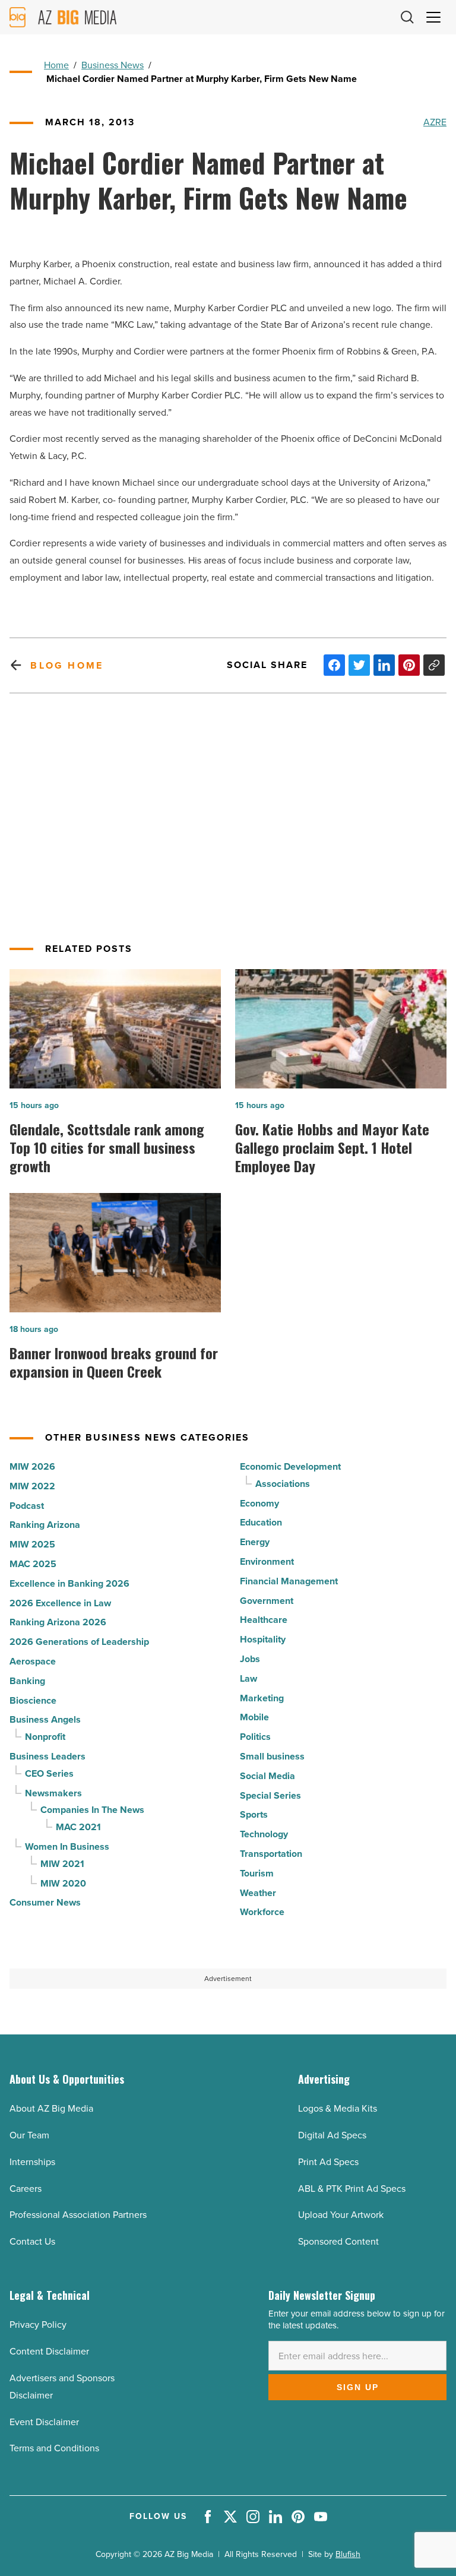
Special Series (270, 1795)
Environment (267, 1561)
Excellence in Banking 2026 (69, 1583)
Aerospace (33, 1661)
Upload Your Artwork (341, 2215)
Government (267, 1601)
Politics (255, 1737)
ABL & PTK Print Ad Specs (352, 2189)
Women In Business (67, 1846)
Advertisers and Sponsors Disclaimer (62, 2387)
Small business (272, 1756)
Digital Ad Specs (332, 2135)
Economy (259, 1503)
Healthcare (264, 1620)
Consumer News (45, 1902)
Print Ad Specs (328, 2162)
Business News (113, 65)
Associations (283, 1484)
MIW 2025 (32, 1544)
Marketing (262, 1698)
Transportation (271, 1854)
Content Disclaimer (49, 2351)
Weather (258, 1893)
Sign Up (358, 2387)
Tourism (257, 1873)
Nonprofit (45, 1737)
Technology (264, 1834)
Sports (254, 1814)
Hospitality (263, 1639)
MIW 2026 (32, 1466)
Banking (27, 1681)
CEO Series (49, 1773)
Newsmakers (53, 1793)
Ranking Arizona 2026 (58, 1622)
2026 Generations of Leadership (79, 1642)
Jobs (250, 1659)
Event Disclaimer (44, 2422)
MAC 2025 (33, 1564)
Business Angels (45, 1719)
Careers (26, 2189)
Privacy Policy (38, 2325)
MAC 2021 (78, 1827)
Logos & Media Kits (338, 2108)
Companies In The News (92, 1810)
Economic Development (290, 1466)
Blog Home (67, 665)
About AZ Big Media (51, 2108)
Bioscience (33, 1700)
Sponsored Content (338, 2241)
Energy (255, 1542)
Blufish (348, 2554)
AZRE (435, 122)
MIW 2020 (63, 1883)
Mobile (254, 1717)
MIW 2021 (62, 1864)
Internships (32, 2162)
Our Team (29, 2135)
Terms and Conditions (54, 2448)
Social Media (267, 1776)
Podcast (27, 1506)
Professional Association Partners (78, 2215)
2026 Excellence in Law (60, 1603)
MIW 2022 (32, 1486)
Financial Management (289, 1581)
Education (261, 1522)
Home (56, 65)
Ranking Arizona (45, 1525)
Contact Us (32, 2241)
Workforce (262, 1912)
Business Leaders (47, 1756)
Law (248, 1678)
